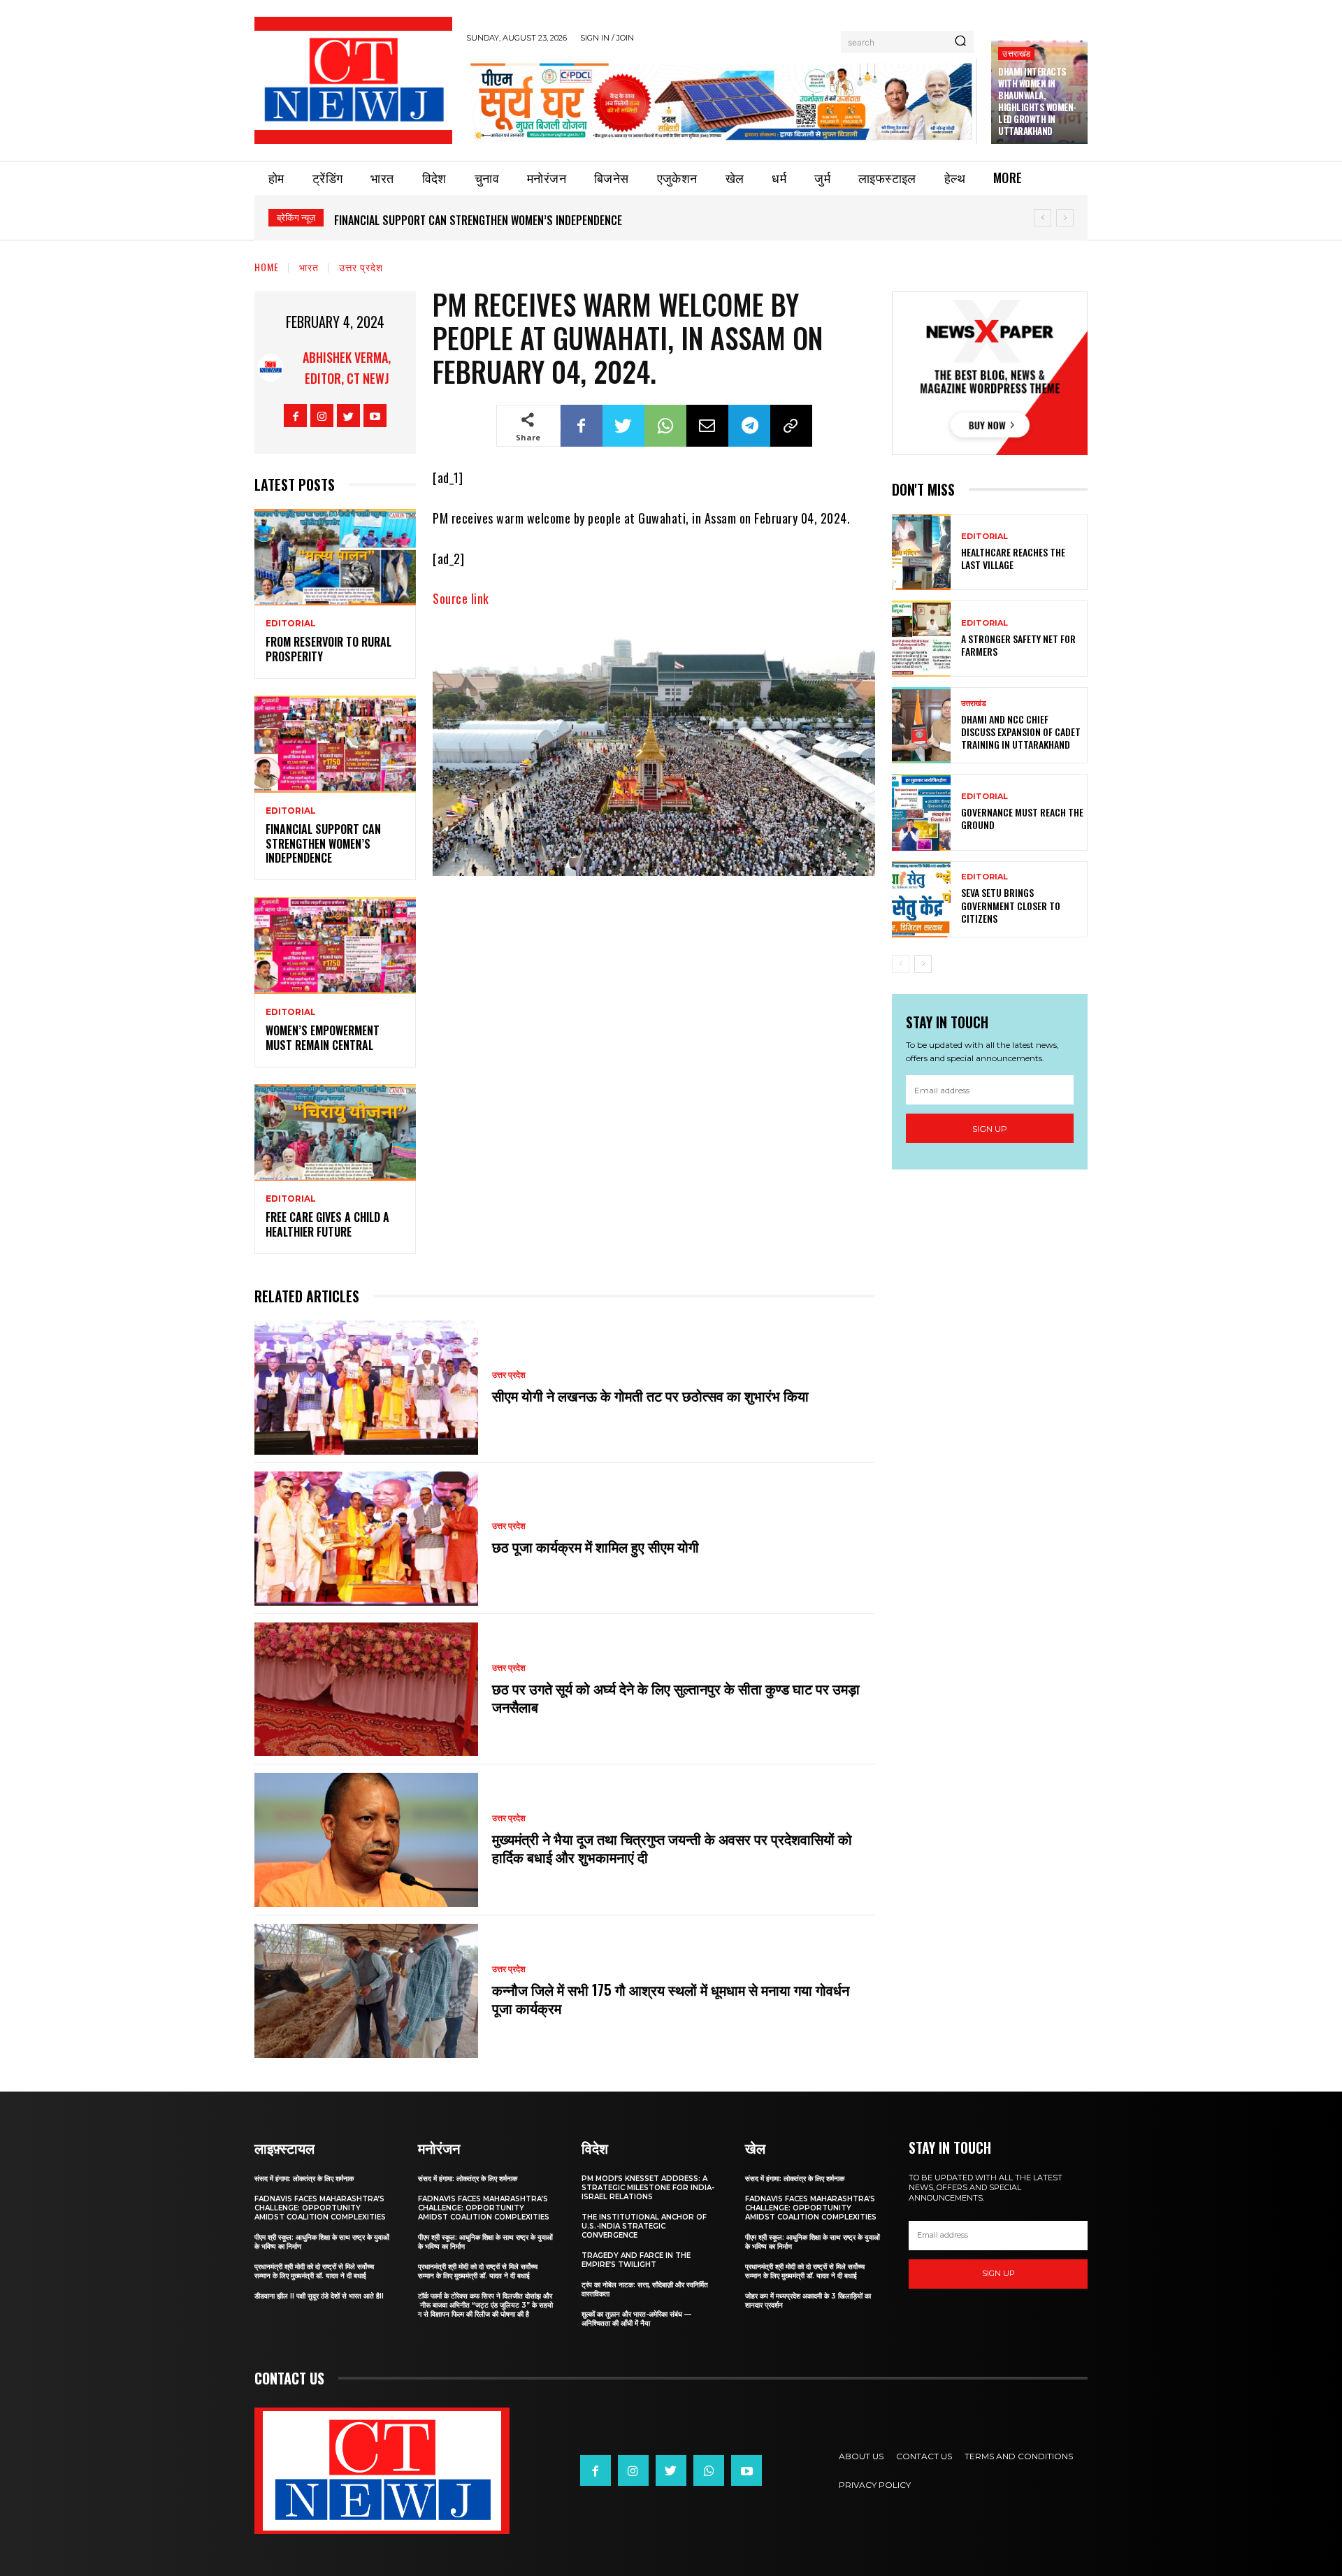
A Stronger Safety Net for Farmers (1018, 645)
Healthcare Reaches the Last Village (1013, 558)
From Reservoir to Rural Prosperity (329, 649)
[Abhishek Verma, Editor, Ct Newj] (270, 368)
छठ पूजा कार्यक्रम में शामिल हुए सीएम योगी (596, 1546)
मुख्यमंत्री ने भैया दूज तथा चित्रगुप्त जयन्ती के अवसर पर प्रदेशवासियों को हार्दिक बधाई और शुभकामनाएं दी (672, 1848)
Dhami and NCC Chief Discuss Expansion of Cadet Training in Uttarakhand (1021, 732)
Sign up (990, 1129)
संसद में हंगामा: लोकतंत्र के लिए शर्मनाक (304, 2179)
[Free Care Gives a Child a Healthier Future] (335, 1133)
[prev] (1042, 218)
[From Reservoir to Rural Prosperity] (335, 557)
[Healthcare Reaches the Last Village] (921, 552)
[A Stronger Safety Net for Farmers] (921, 639)
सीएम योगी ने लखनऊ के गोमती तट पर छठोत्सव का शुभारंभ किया (652, 1395)
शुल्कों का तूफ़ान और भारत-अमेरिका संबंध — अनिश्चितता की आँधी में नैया (636, 2319)
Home (267, 267)
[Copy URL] (791, 426)
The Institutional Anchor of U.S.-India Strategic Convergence (644, 2226)
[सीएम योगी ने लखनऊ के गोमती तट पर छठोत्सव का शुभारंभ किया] (366, 1388)
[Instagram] (322, 416)
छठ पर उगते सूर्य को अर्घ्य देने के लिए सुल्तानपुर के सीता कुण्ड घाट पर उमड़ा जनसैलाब (676, 1697)
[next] (1065, 218)
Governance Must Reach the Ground (1022, 818)
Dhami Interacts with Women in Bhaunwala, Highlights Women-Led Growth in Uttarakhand (1037, 101)
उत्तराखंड (1016, 53)
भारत (309, 267)
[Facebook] (295, 416)
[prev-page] (901, 964)
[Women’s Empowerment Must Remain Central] (335, 945)
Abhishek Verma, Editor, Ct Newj (347, 368)
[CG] (722, 101)
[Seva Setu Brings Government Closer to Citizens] (921, 899)
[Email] (707, 426)
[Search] (960, 42)
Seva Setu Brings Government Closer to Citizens (1011, 905)
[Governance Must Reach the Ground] (921, 812)
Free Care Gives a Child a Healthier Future (327, 1224)
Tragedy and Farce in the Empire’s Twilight (636, 2260)
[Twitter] (348, 416)
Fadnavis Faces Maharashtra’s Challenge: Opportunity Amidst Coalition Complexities (320, 2208)
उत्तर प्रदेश (361, 267)
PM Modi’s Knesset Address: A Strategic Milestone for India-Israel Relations (648, 2188)
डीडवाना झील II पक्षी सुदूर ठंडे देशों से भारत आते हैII (319, 2296)
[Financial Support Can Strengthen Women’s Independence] (335, 744)
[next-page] (923, 964)
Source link (461, 598)
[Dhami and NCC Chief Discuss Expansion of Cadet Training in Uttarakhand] (921, 725)
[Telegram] (749, 426)
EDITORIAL (291, 624)
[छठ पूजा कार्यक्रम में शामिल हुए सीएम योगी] (366, 1539)
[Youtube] (375, 416)
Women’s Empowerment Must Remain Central (323, 1038)
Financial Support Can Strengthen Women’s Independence (478, 220)
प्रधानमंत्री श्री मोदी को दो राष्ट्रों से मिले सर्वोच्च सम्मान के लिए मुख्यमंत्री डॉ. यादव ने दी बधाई (314, 2271)
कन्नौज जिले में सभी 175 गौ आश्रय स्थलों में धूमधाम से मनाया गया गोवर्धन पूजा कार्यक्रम (671, 1999)
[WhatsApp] (665, 426)
